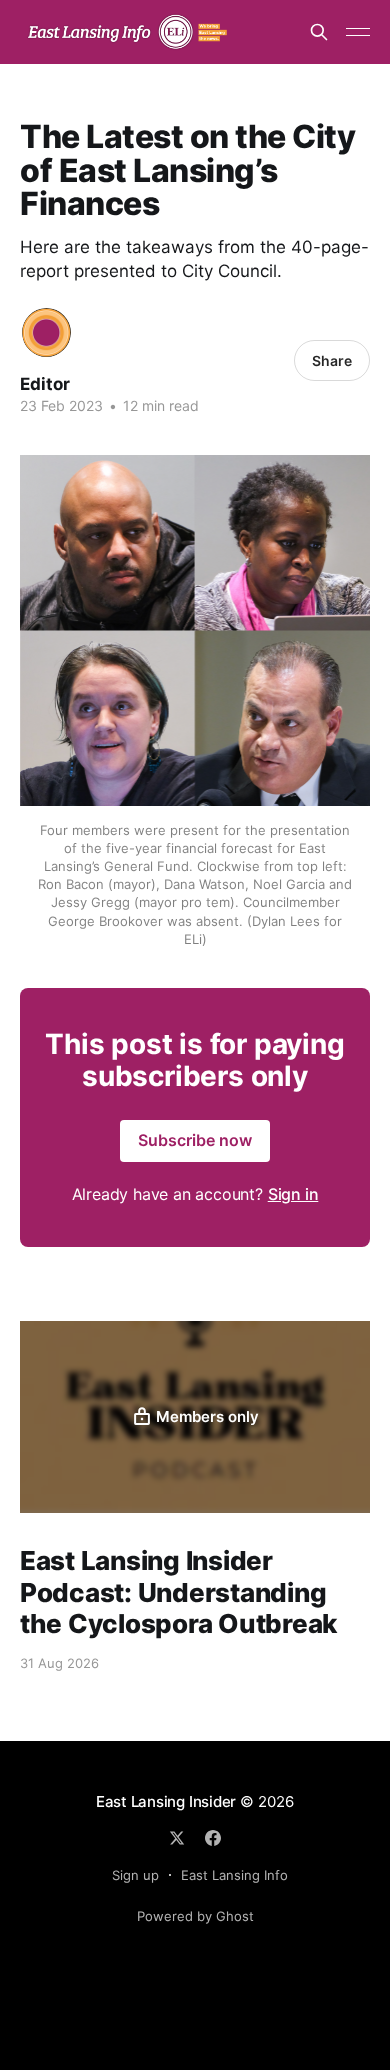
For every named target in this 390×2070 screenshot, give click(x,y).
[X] (177, 1838)
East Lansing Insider (166, 1801)
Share (332, 360)
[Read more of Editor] (46, 332)
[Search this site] (319, 32)
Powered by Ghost (195, 1916)
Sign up (135, 1875)
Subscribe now (195, 1140)
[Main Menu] (358, 32)
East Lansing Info (234, 1875)
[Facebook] (213, 1838)
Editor (45, 384)
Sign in (293, 1194)
